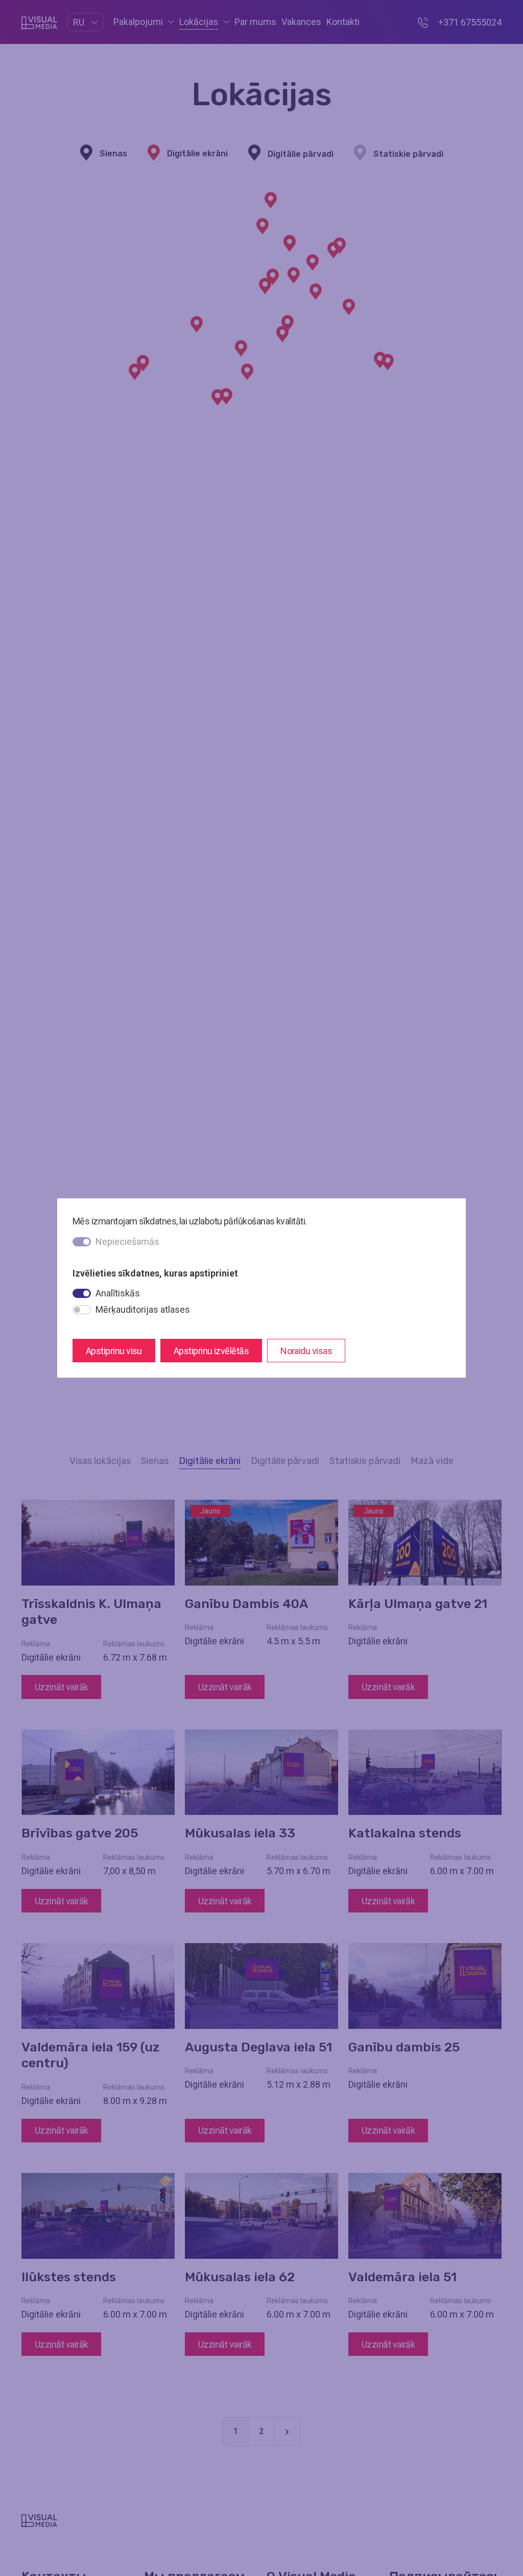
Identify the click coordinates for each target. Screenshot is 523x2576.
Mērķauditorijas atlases (143, 1309)
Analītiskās (118, 1293)
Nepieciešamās (127, 1242)
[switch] (82, 1293)
